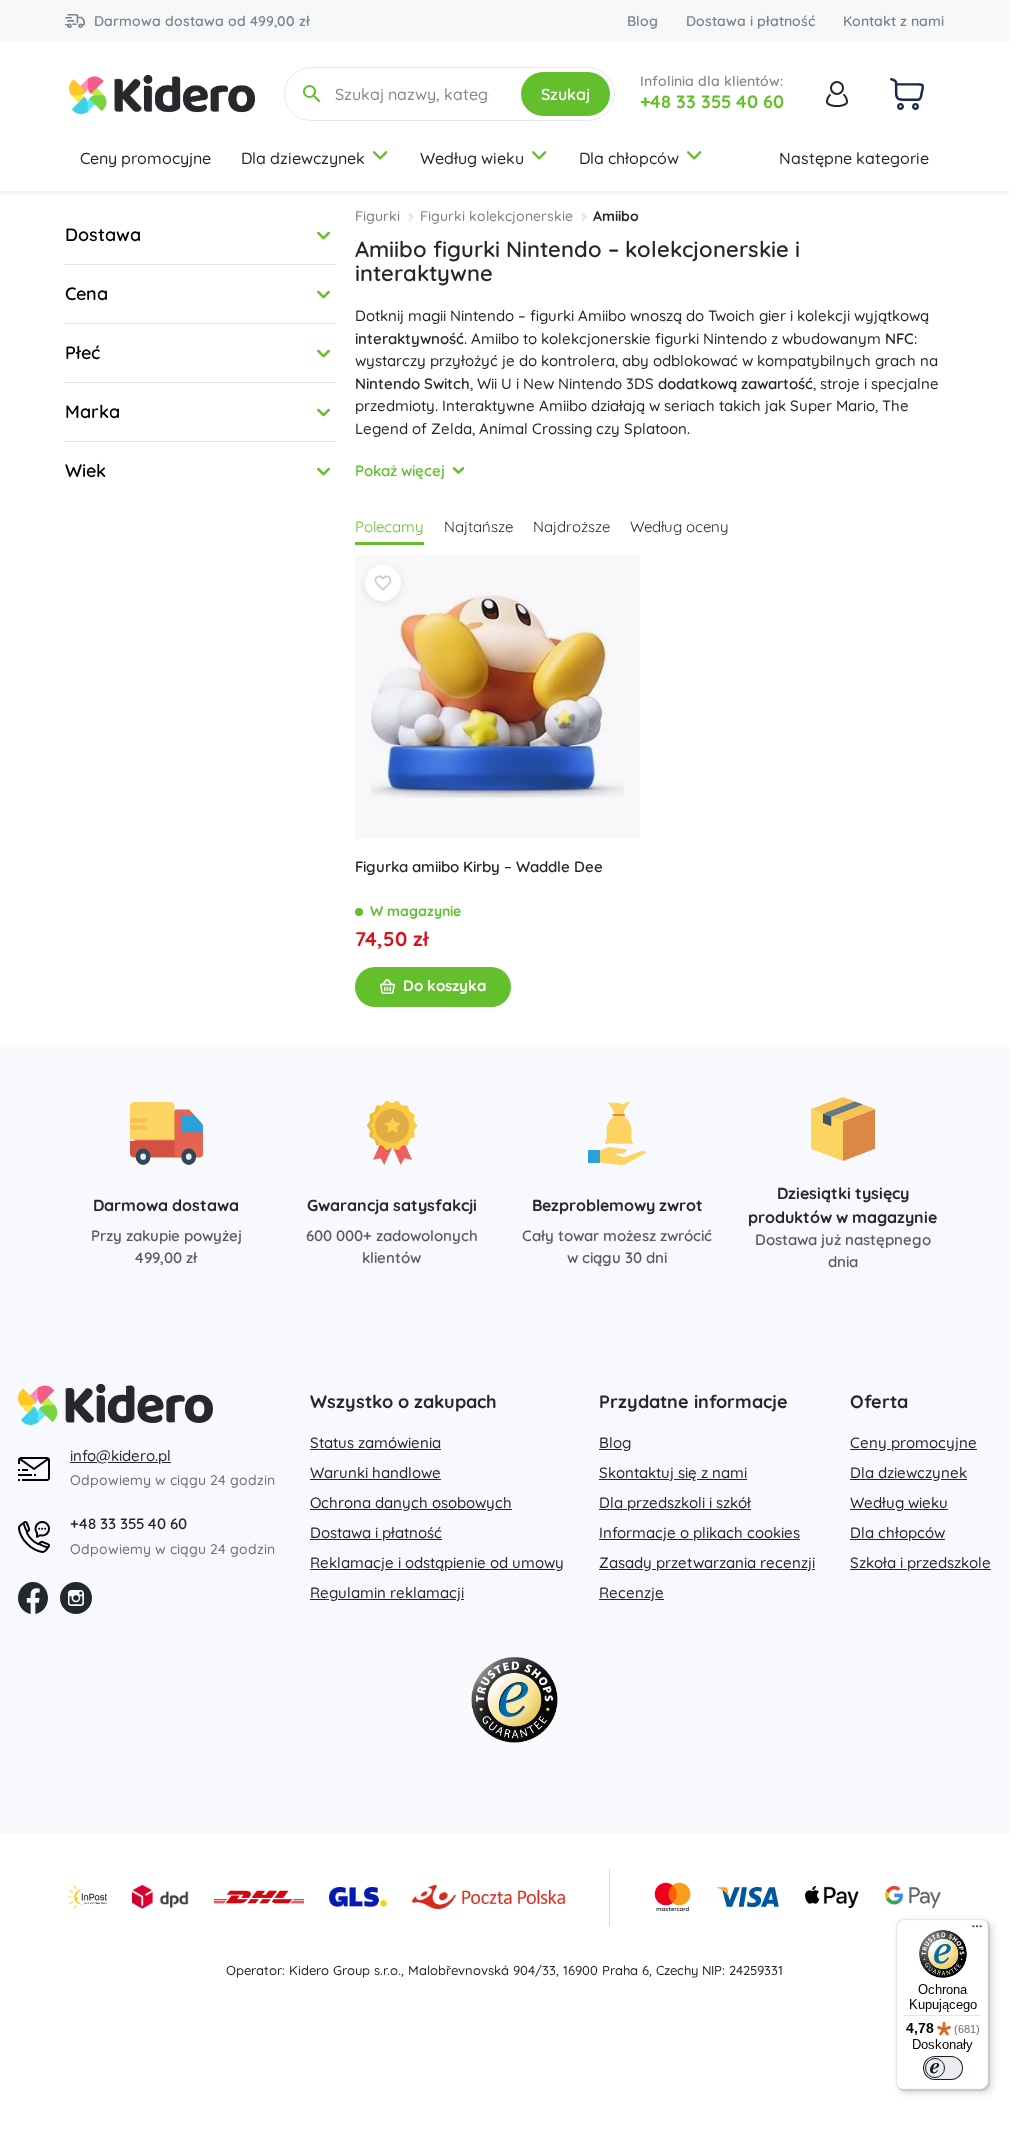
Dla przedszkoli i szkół (675, 1502)
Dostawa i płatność (750, 21)
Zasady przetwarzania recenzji (707, 1562)
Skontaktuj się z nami (673, 1472)
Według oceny (679, 526)
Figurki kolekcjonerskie (496, 216)
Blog (642, 21)
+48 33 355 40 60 (712, 101)
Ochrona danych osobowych (411, 1502)
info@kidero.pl (120, 1455)
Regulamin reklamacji (387, 1592)
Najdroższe (571, 526)
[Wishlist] (383, 583)
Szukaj (565, 94)
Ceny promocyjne (145, 158)
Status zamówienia (375, 1442)
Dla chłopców (629, 158)
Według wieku (472, 158)
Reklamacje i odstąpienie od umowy (437, 1562)
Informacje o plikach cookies (699, 1532)
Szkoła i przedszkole (920, 1562)
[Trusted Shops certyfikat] (514, 1704)
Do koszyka (444, 985)
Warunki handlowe (375, 1472)
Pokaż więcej (400, 470)
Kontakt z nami (893, 21)
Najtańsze (478, 526)
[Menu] (977, 1931)
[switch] (943, 2068)
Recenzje (631, 1592)
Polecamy (389, 526)
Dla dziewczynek (303, 158)
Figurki (377, 216)
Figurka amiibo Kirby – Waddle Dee (479, 866)
